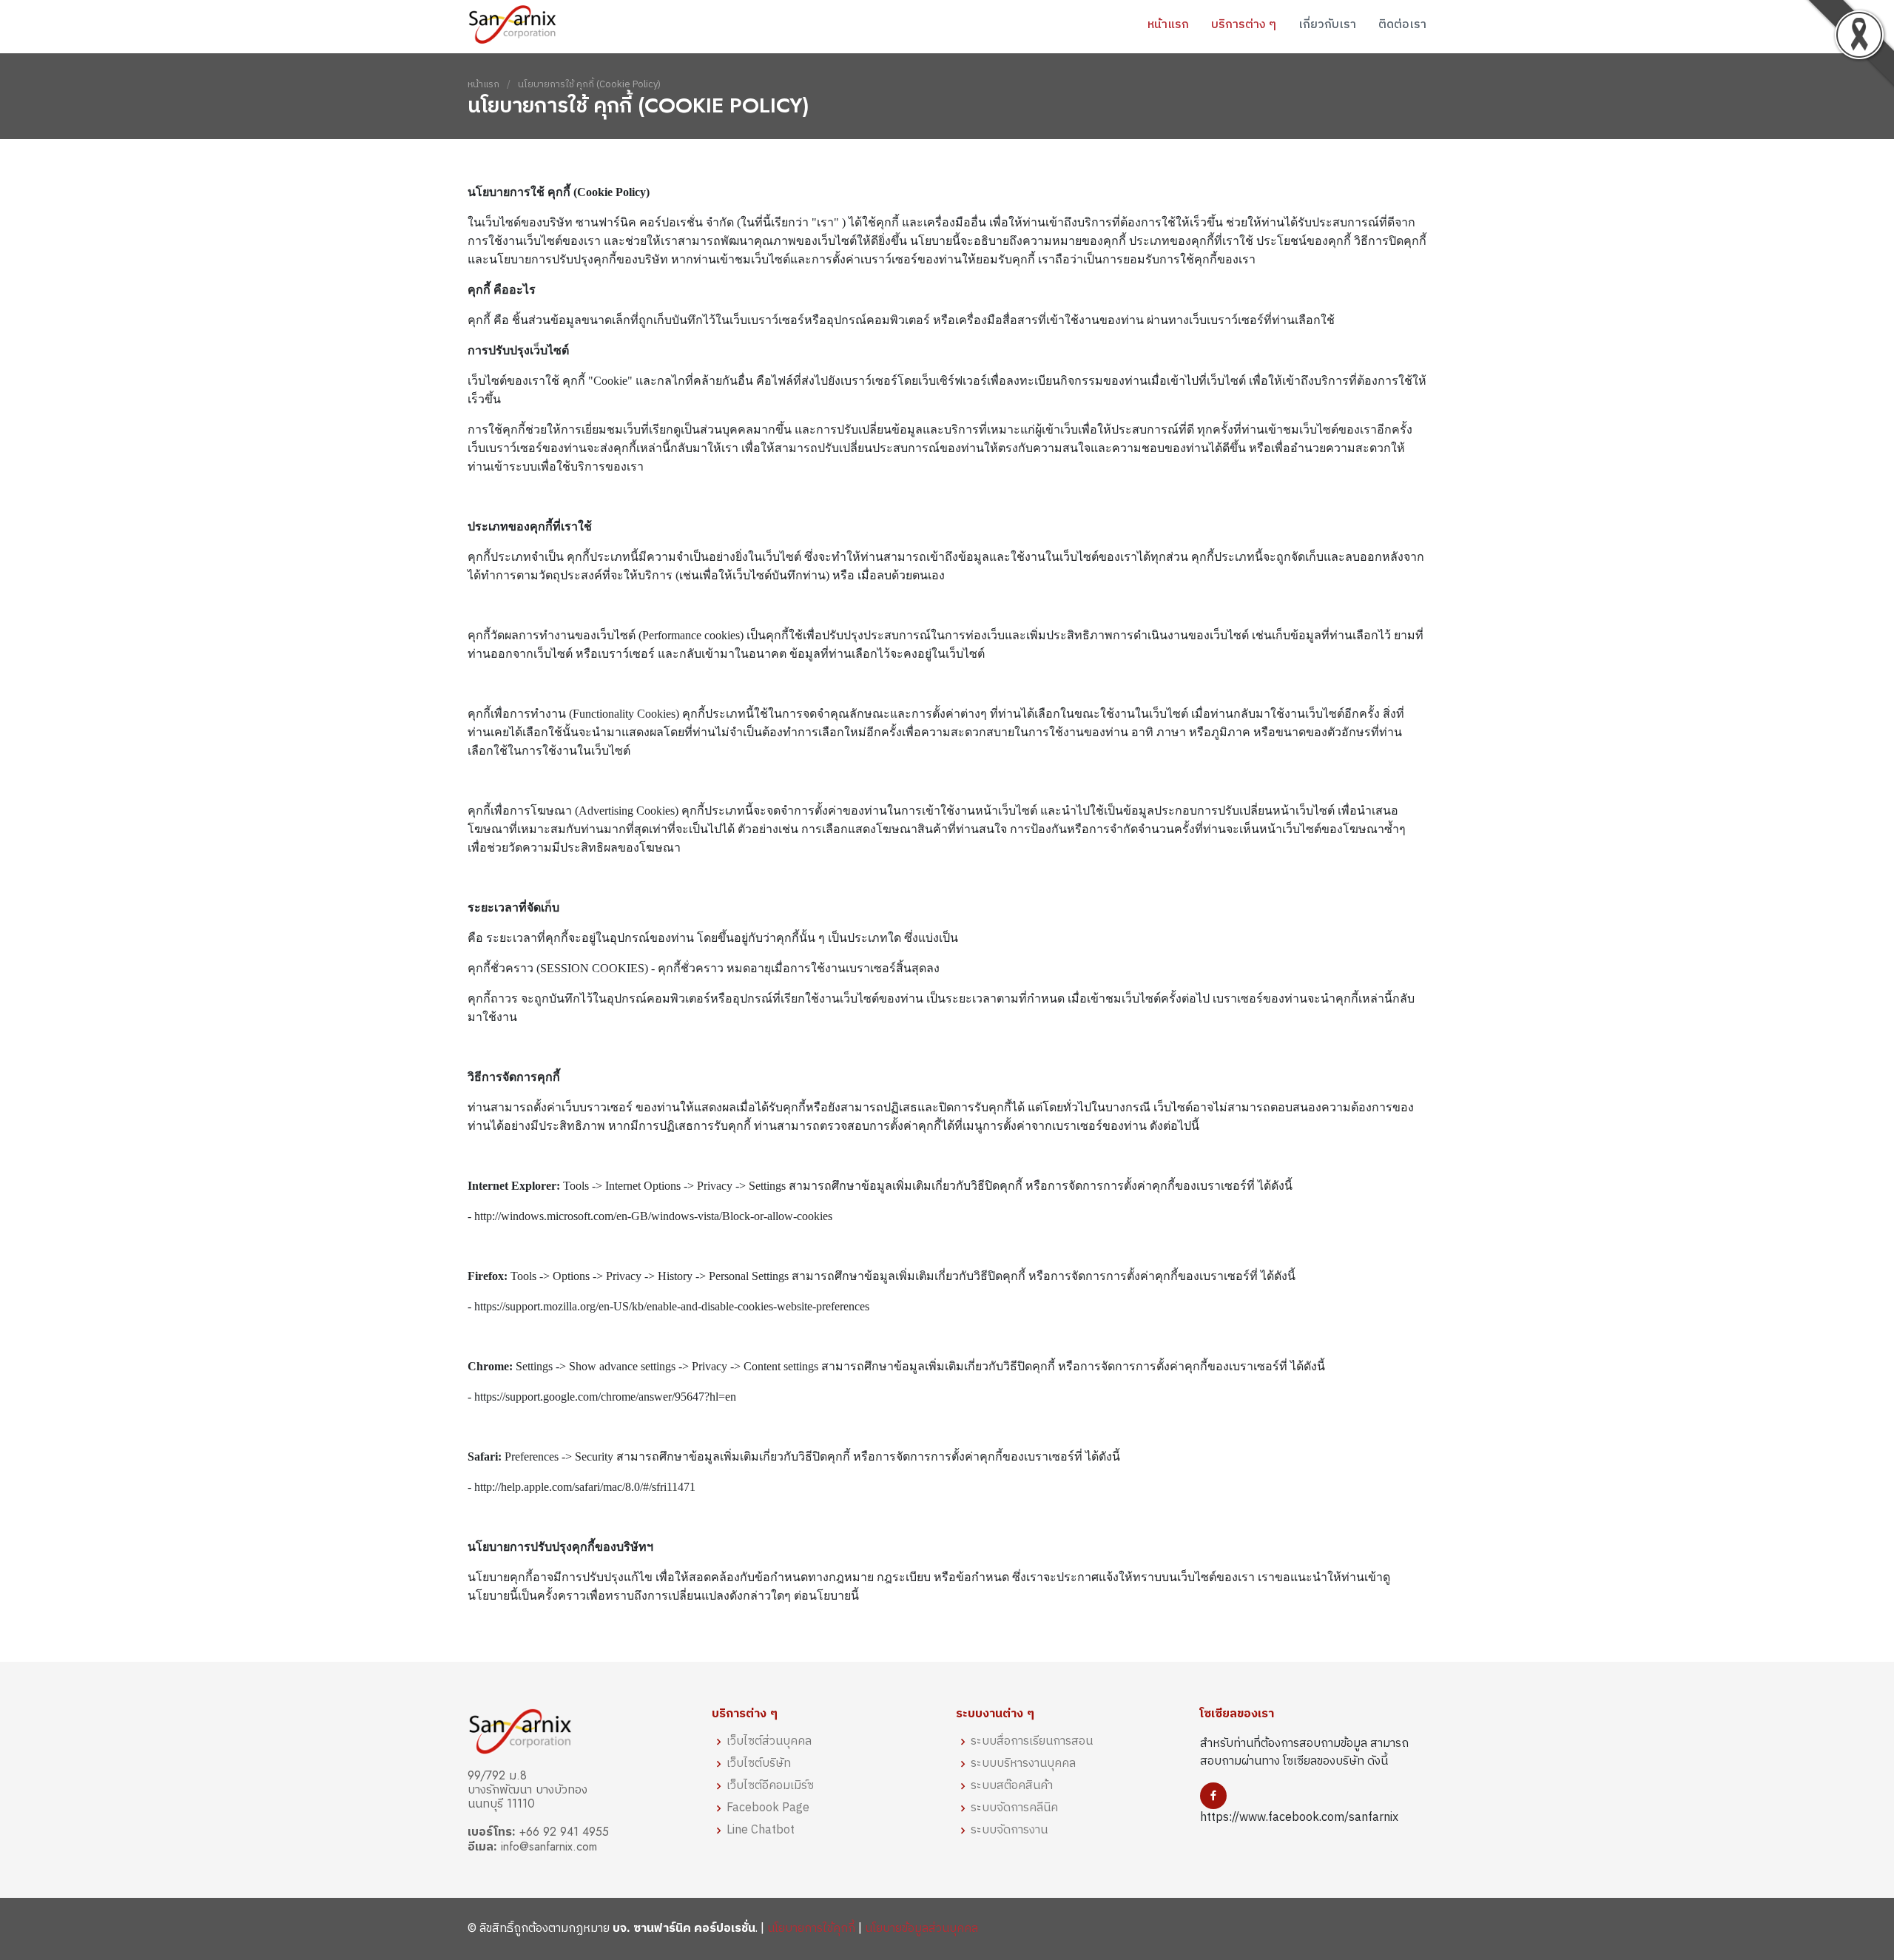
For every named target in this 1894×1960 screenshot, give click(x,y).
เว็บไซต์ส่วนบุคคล (769, 1742)
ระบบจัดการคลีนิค (1014, 1808)
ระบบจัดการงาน (1009, 1831)
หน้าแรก (1168, 24)
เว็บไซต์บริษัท (759, 1764)
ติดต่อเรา (1402, 24)
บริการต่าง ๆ (1244, 24)
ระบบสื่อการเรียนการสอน (1032, 1742)
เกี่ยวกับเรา (1327, 24)
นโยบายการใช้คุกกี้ (811, 1929)
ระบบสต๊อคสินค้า (1012, 1786)
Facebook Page (768, 1808)
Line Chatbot (761, 1831)
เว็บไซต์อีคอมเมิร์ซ (770, 1786)
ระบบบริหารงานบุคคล (1023, 1764)
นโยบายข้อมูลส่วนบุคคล (921, 1929)
